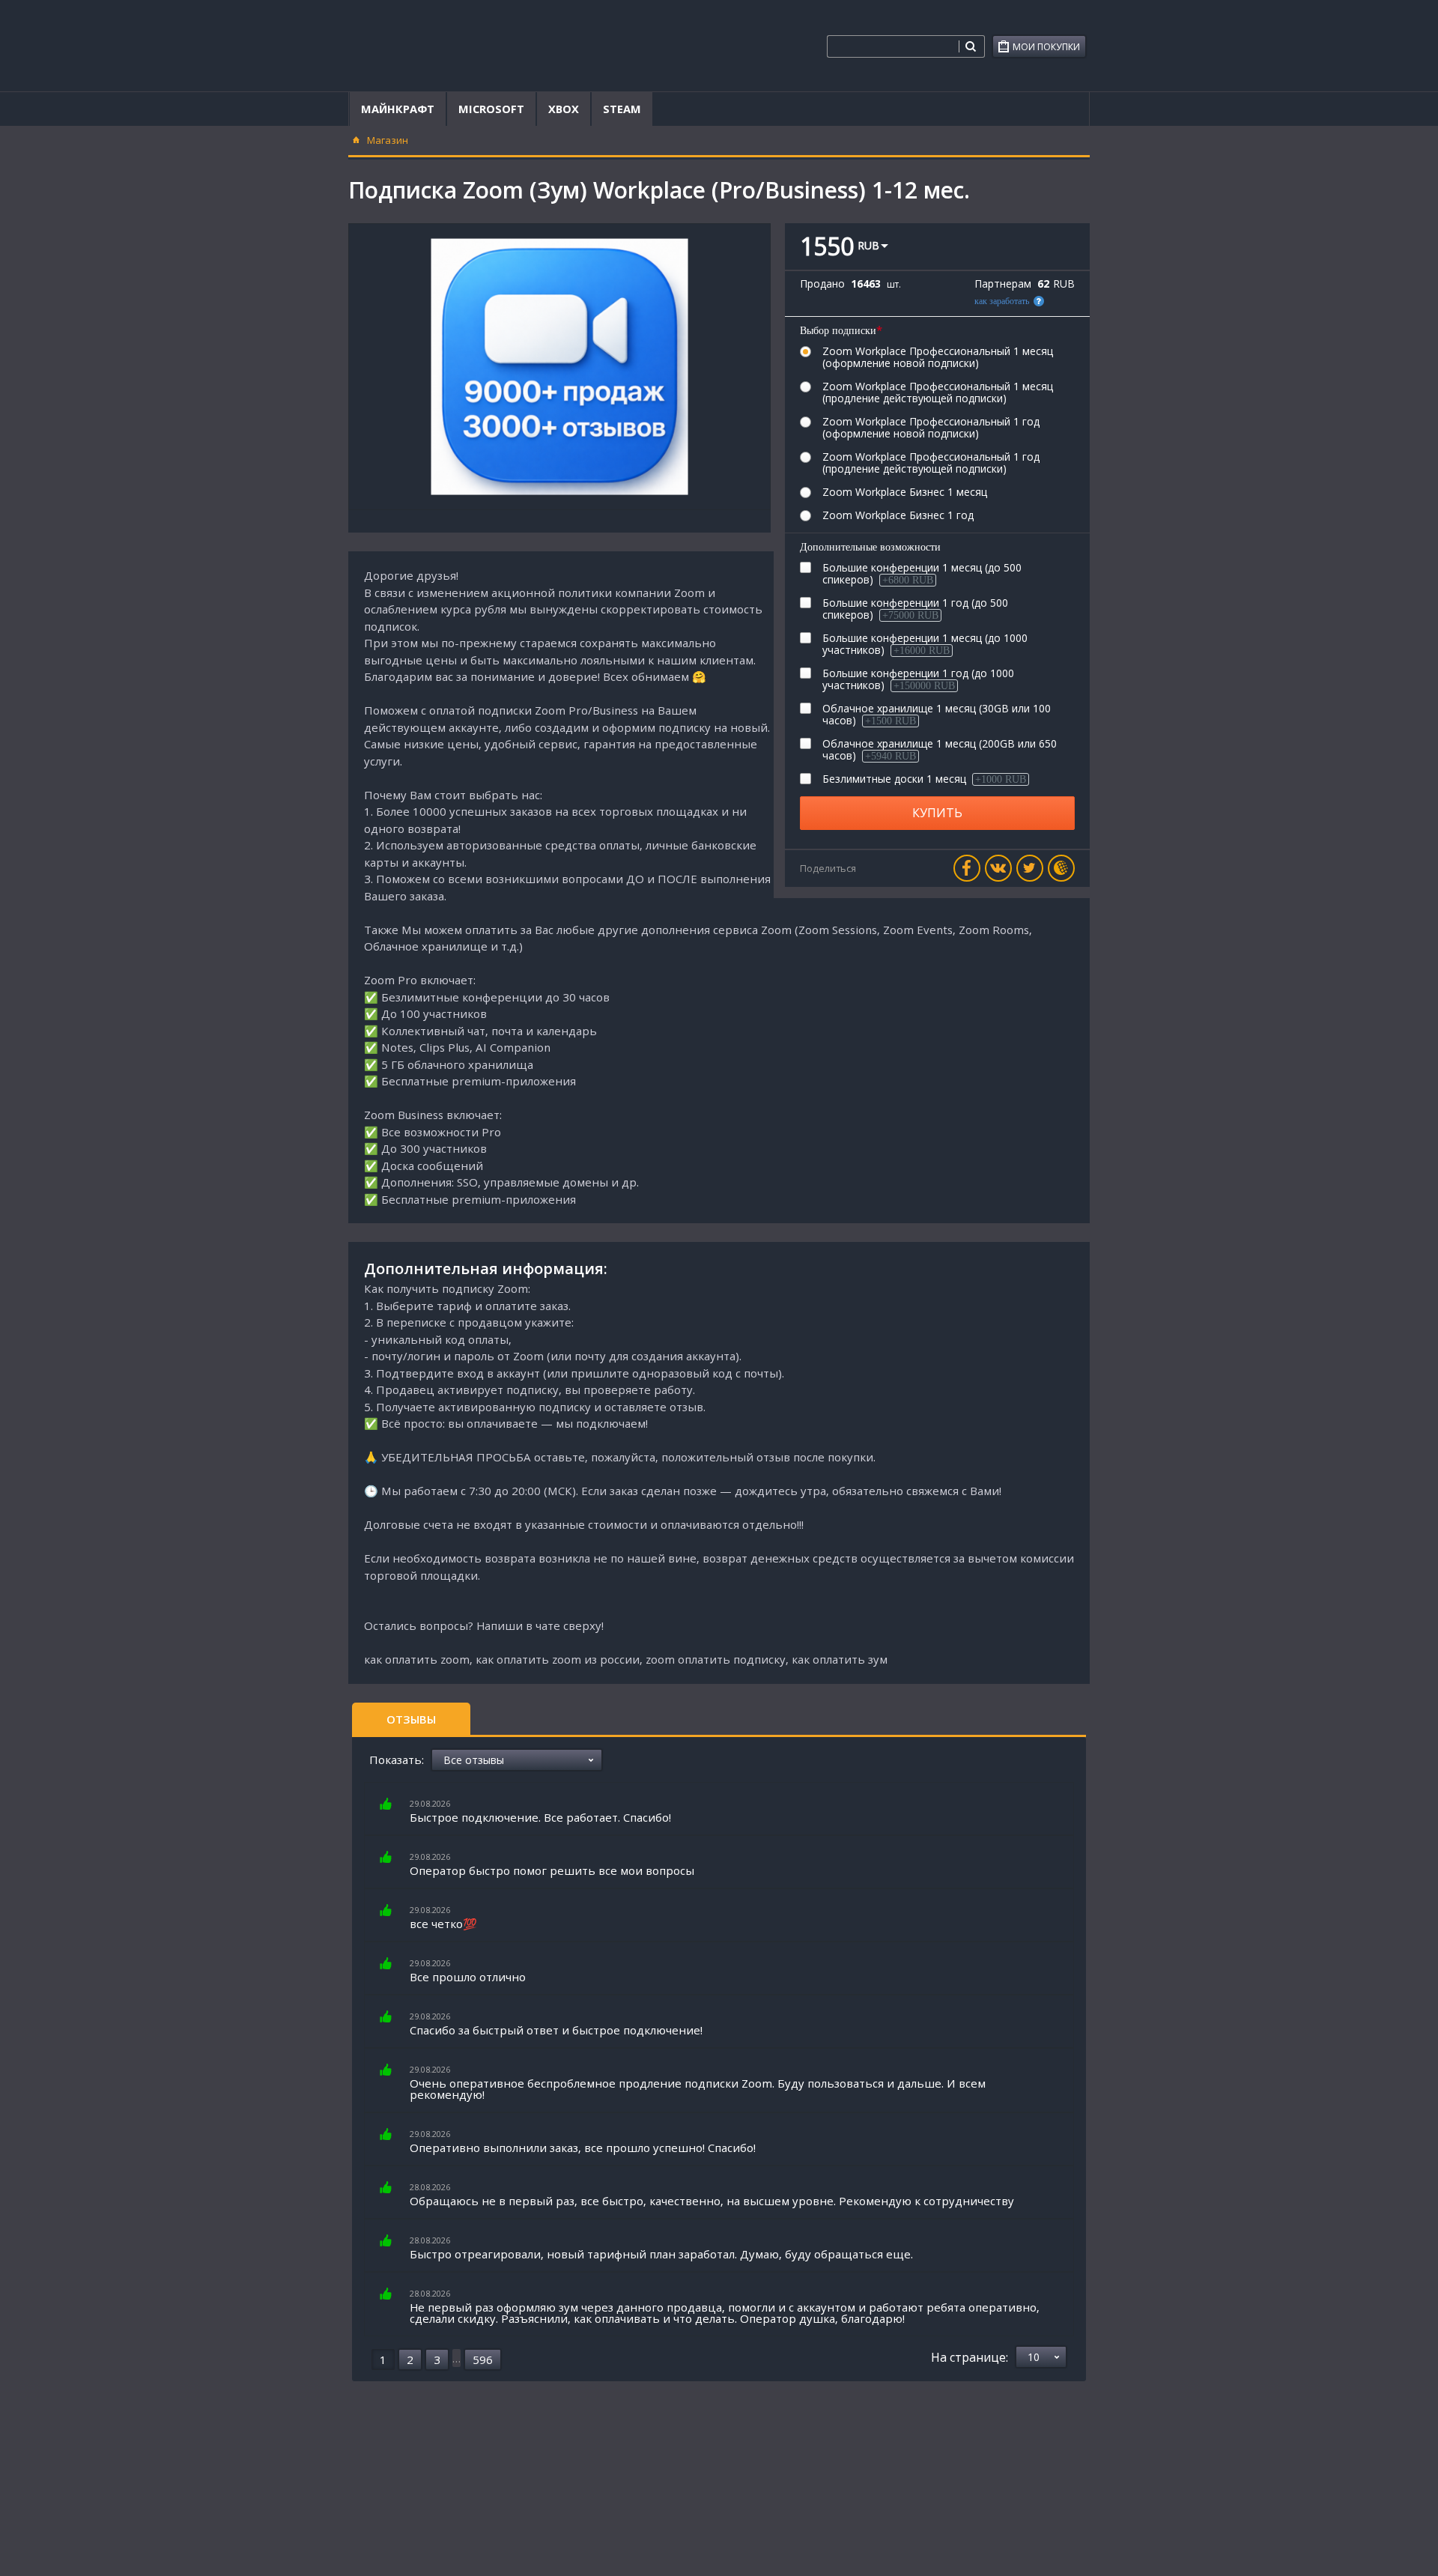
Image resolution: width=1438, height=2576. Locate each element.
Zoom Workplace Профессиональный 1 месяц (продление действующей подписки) (938, 393)
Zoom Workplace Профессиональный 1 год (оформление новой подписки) (931, 428)
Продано (822, 284)
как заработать (1002, 301)
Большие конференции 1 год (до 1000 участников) (918, 679)
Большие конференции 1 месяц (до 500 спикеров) (922, 574)
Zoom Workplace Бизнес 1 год (898, 515)
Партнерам (1003, 284)
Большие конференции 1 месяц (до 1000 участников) (925, 644)
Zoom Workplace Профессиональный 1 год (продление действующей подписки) (931, 463)
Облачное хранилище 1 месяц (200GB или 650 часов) (940, 750)
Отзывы (411, 1719)
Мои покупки (1046, 47)
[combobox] (893, 46)
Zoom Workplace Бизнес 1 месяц (905, 492)
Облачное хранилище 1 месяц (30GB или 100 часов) (937, 715)
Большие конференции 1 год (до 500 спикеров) (915, 609)
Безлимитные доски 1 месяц (924, 779)
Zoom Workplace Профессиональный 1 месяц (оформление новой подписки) (938, 357)
